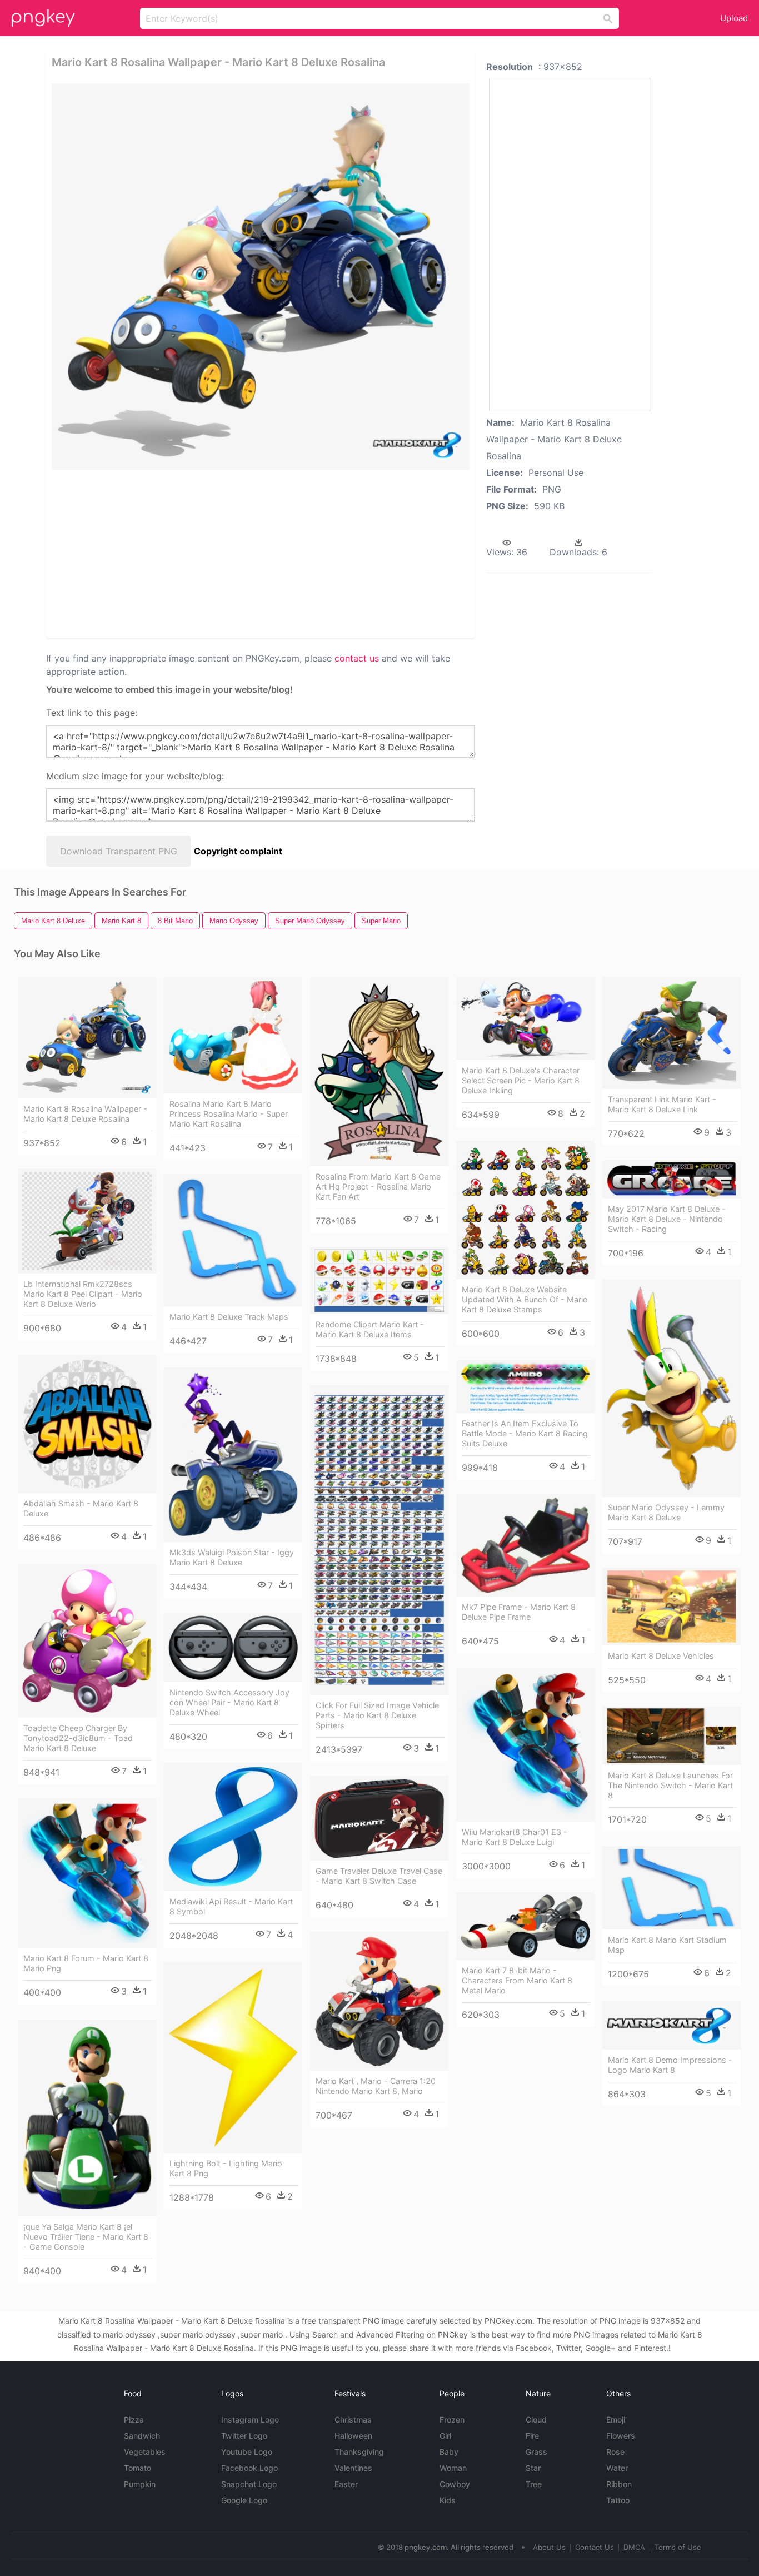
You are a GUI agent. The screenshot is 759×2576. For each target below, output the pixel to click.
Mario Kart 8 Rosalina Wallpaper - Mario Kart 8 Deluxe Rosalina (85, 1114)
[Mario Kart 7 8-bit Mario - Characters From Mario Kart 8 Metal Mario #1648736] (525, 1926)
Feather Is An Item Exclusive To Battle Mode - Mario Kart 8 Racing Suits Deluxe (525, 1433)
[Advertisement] (170, 553)
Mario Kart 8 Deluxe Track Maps (229, 1317)
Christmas (353, 2420)
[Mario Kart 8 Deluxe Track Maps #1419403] (233, 1240)
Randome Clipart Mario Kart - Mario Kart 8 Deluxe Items (370, 1329)
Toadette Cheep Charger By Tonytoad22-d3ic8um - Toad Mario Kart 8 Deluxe (78, 1738)
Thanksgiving (359, 2452)
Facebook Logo (249, 2468)
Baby (449, 2452)
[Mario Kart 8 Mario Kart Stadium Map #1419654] (671, 1888)
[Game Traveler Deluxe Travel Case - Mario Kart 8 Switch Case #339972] (379, 1818)
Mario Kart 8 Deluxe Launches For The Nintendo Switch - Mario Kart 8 (670, 1785)
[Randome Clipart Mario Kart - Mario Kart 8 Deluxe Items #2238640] (379, 1280)
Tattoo (618, 2500)
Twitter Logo (244, 2436)
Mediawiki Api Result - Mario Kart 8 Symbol (231, 1906)
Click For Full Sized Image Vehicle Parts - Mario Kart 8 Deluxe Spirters (377, 1715)
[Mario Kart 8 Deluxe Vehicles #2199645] (671, 1607)
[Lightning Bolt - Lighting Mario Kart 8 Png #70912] (233, 2058)
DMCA (634, 2547)
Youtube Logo (247, 2452)
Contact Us (595, 2547)
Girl (445, 2436)
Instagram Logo (250, 2420)
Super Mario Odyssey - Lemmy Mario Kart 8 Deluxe (666, 1512)
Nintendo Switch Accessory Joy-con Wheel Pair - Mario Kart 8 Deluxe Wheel (231, 1702)
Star (533, 2468)
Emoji (616, 2420)
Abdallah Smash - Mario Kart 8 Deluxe (81, 1508)
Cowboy (455, 2484)
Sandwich (142, 2436)
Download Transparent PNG (119, 851)
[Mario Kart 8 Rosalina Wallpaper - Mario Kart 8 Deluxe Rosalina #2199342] (87, 1038)
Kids (448, 2500)
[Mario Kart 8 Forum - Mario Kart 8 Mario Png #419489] (87, 1873)
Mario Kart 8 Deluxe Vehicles (661, 1656)
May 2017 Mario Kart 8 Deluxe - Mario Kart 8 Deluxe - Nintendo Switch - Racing (667, 1219)
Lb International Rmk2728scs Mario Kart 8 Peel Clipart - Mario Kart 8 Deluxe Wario (83, 1294)
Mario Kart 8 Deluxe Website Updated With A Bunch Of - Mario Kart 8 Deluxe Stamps (525, 1299)
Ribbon (619, 2484)
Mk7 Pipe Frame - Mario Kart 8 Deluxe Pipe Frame (519, 1612)
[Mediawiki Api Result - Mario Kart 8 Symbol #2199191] (233, 1827)
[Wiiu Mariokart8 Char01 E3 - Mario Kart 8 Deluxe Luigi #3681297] (525, 1745)
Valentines (353, 2468)
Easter (346, 2484)
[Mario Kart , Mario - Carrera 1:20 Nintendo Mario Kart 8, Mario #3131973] (379, 2001)
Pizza (134, 2420)
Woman (453, 2468)
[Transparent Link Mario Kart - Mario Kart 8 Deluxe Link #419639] (671, 1033)
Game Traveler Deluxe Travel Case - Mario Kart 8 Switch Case (379, 1876)
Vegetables (145, 2452)
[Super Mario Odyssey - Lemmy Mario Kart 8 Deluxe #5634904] (671, 1388)
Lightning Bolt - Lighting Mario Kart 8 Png (226, 2168)
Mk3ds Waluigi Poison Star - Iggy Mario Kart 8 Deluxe (232, 1557)
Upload (734, 18)
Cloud (536, 2420)
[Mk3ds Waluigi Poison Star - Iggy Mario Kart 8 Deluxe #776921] (233, 1455)
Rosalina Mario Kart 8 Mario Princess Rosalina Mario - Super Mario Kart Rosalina (229, 1114)
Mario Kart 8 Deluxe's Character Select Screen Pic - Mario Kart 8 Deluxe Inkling (521, 1080)
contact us (357, 658)
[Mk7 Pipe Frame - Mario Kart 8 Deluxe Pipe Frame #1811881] (525, 1545)
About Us (549, 2547)
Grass (536, 2452)
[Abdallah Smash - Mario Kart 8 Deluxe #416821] (87, 1424)
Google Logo (244, 2500)
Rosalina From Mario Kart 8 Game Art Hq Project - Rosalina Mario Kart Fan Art (378, 1187)
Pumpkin (140, 2484)
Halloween (353, 2436)
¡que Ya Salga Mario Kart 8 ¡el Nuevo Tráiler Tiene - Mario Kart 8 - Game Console (86, 2237)
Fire (532, 2436)
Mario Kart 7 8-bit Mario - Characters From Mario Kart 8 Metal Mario (517, 1980)
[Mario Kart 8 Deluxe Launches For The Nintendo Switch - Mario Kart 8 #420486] (671, 1736)
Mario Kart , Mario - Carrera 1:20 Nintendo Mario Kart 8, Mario (376, 2086)
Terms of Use (678, 2547)
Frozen (452, 2420)
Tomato (138, 2468)
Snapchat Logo (249, 2484)
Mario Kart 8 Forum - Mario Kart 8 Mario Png (86, 1963)
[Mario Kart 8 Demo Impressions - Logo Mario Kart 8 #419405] (671, 2025)
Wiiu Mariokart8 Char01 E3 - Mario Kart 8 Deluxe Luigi (515, 1837)
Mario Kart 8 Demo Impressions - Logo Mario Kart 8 (670, 2065)
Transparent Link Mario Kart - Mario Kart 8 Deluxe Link (662, 1104)
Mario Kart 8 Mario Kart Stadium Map (667, 1945)
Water (617, 2468)
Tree (534, 2484)
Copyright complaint (238, 851)
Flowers (621, 2436)
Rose (615, 2452)
